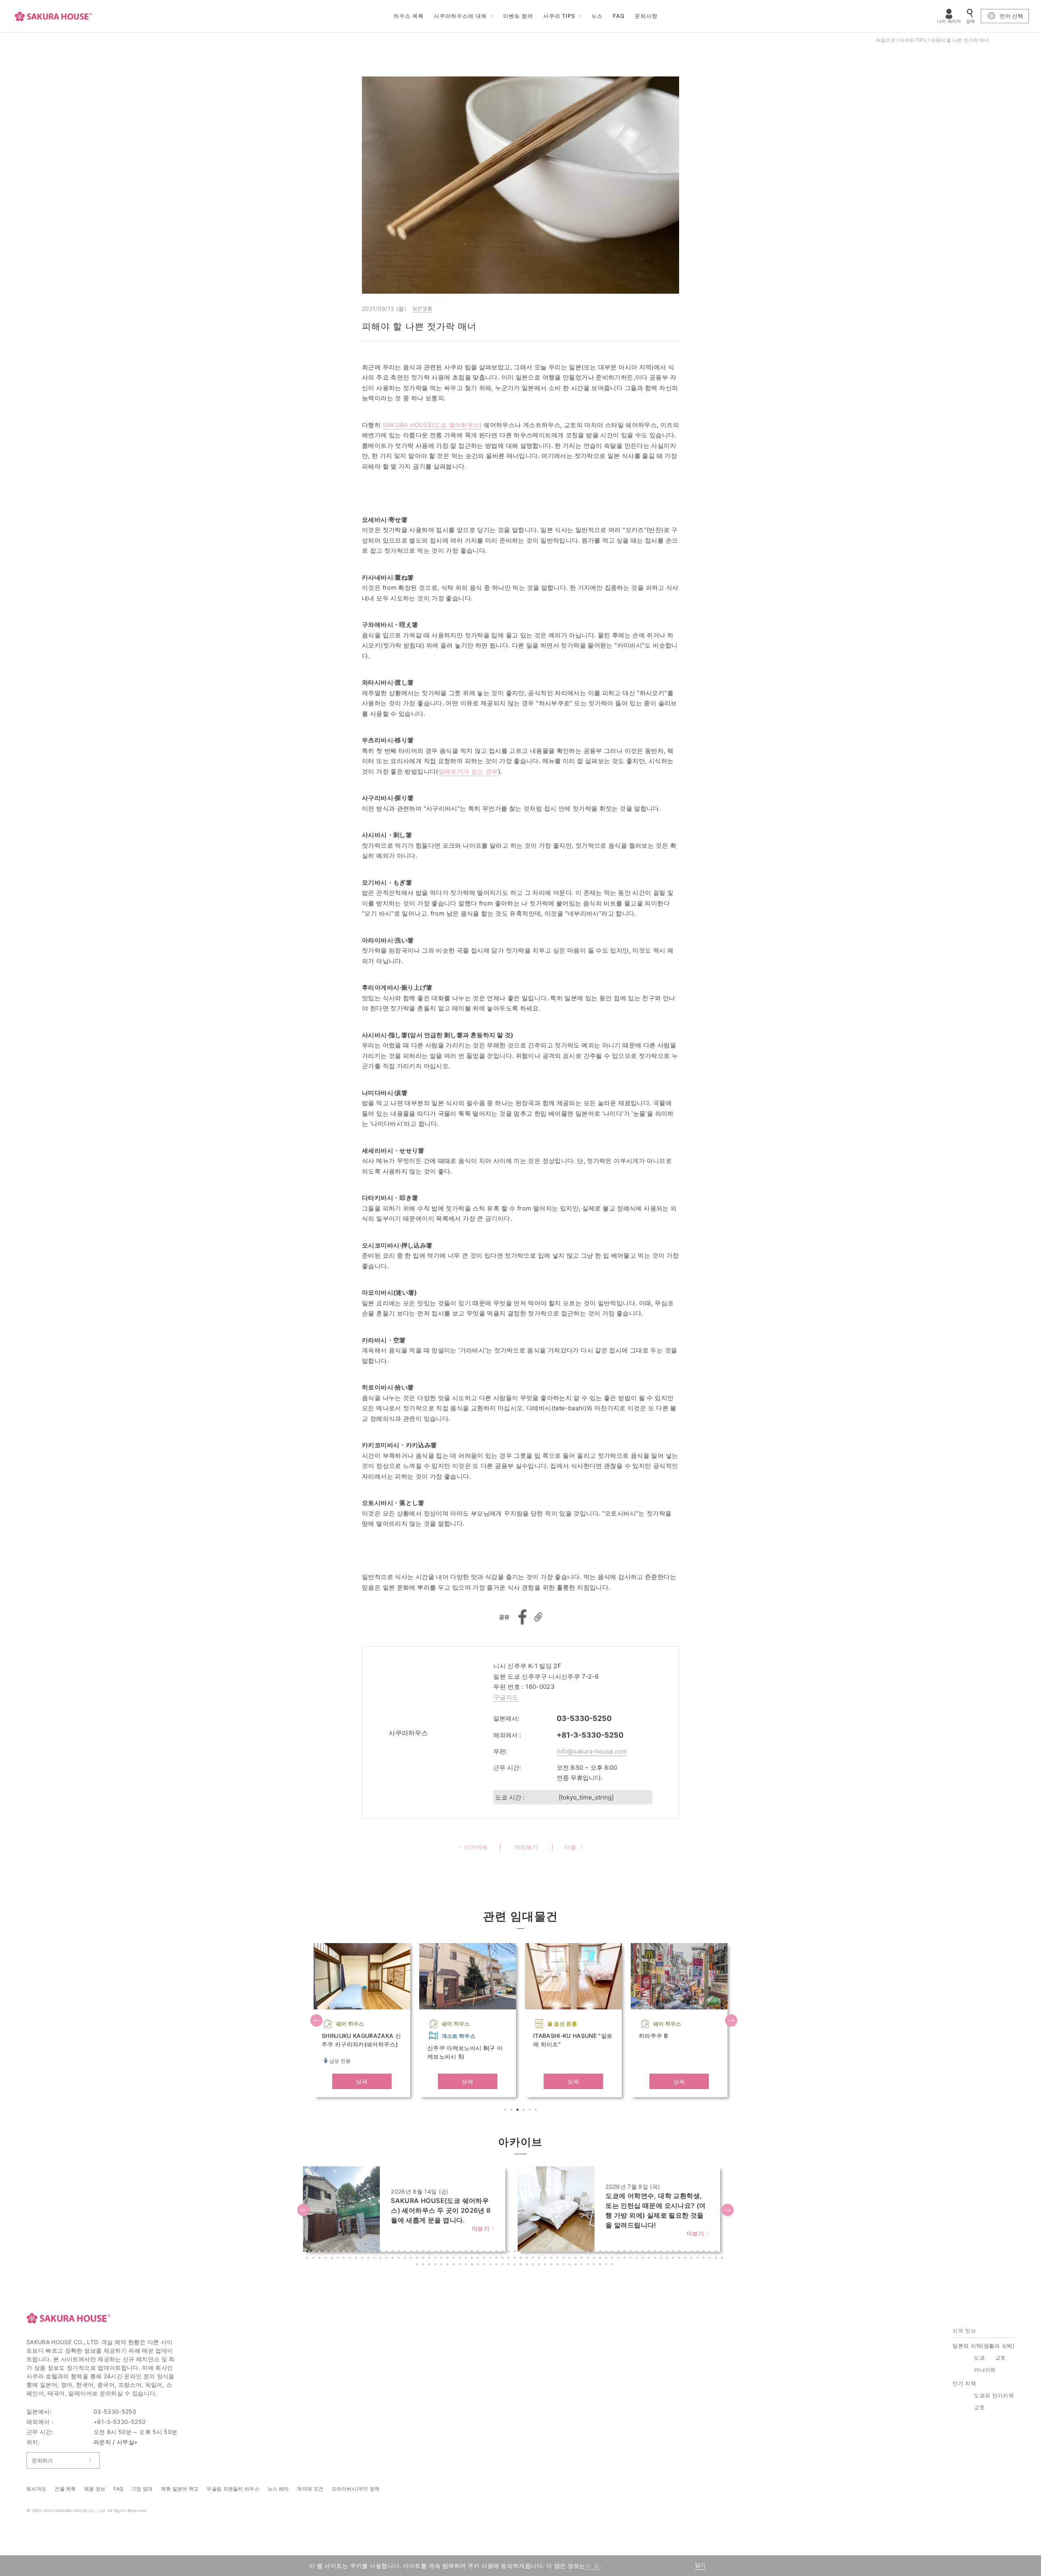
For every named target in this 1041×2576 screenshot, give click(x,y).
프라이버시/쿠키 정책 (355, 2489)
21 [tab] (430, 2252)
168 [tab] (595, 2265)
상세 (362, 2081)
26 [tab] (461, 2252)
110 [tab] (552, 2259)
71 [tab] (314, 2259)
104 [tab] (516, 2259)
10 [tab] (363, 2252)
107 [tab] (534, 2259)
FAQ (619, 16)
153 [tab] (503, 2265)
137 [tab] (717, 2259)
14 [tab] (388, 2252)
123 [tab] (632, 2259)
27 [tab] (467, 2252)
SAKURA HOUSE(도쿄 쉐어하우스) (432, 425)
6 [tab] (537, 2111)
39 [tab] (540, 2252)
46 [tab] (583, 2252)
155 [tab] (516, 2265)
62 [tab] (680, 2252)
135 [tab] (705, 2259)
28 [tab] (473, 2252)
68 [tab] (717, 2252)
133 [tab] (693, 2259)
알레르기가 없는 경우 (468, 771)
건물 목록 (65, 2489)
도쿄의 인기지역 (994, 2395)
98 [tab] (479, 2259)
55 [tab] (638, 2252)
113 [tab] (571, 2259)
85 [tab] (400, 2259)
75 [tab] (339, 2259)
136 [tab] (711, 2259)
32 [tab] (497, 2252)
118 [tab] (601, 2259)
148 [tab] (473, 2265)
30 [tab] (485, 2252)
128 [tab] (662, 2259)
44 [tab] (571, 2252)
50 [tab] (607, 2252)
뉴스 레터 (278, 2489)
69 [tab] (723, 2252)
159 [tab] (540, 2265)
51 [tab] (613, 2252)
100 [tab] (491, 2259)
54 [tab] (632, 2252)
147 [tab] (467, 2265)
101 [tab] (497, 2259)
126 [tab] (650, 2259)
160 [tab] (546, 2265)
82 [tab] (381, 2259)
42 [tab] (558, 2252)
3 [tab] (518, 2111)
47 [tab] (589, 2252)
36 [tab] (522, 2252)
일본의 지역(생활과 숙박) (983, 2346)
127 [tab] (656, 2259)
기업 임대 (142, 2489)
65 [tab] (699, 2252)
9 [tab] (357, 2252)
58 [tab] (656, 2252)
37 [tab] (528, 2252)
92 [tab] (442, 2259)
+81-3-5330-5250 (590, 1735)
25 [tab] (455, 2252)
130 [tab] (674, 2259)
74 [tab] (333, 2259)
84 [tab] (394, 2259)
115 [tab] (583, 2259)
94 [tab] (455, 2259)
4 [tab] (525, 2111)
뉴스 (597, 16)
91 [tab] (436, 2259)
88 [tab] (418, 2259)
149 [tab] (479, 2265)
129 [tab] (668, 2259)
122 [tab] (625, 2259)
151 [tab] (491, 2265)
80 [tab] (369, 2259)
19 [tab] (418, 2252)
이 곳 (592, 2566)
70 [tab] (308, 2259)
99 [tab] (485, 2259)
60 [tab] (668, 2252)
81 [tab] (375, 2259)
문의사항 (646, 16)
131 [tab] (680, 2259)
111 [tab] (558, 2259)
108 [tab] (540, 2259)
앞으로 (317, 2021)
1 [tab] (506, 2111)
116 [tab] (589, 2259)
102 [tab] (503, 2259)
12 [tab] (375, 2252)
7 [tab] (345, 2252)
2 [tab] (512, 2111)
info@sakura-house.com (592, 1751)
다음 (732, 2021)
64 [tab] (693, 2252)
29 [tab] (479, 2252)
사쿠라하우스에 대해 (460, 16)
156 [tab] (522, 2265)
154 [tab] (510, 2265)
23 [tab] (442, 2252)
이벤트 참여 (518, 16)
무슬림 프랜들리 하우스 (233, 2489)
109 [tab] (546, 2259)
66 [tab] (705, 2252)
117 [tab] (595, 2259)
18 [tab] (412, 2252)
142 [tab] (436, 2265)
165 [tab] (577, 2265)
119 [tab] (607, 2259)
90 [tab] (430, 2259)
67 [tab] (711, 2252)
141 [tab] (430, 2265)
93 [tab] (449, 2259)
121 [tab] (619, 2259)
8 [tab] (351, 2252)
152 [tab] (497, 2265)
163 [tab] (564, 2265)
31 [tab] (491, 2252)
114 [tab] (577, 2259)
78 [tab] (357, 2259)
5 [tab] (531, 2111)
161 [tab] (552, 2265)
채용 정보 (95, 2489)
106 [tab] (528, 2259)
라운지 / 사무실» (116, 2442)
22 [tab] (436, 2252)
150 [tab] (485, 2265)
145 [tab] (455, 2265)
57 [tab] (650, 2252)
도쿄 (979, 2358)
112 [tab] (564, 2259)
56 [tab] (644, 2252)
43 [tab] (564, 2252)
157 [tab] (528, 2265)
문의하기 (42, 2460)
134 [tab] (699, 2259)
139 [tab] (418, 2265)
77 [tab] (351, 2259)
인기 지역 (964, 2383)
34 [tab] (510, 2252)
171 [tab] (613, 2265)
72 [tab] (320, 2259)
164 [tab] (571, 2265)
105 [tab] (522, 2259)
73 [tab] (327, 2259)
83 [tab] (388, 2259)
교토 (1001, 2358)
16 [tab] (400, 2252)
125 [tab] (644, 2259)
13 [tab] (381, 2252)
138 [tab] (723, 2259)
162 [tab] (558, 2265)
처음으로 (886, 40)
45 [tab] (577, 2252)
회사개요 (36, 2489)
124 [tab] (638, 2259)
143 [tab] (442, 2265)
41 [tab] (552, 2252)
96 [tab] (467, 2259)
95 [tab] (461, 2259)
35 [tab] (516, 2252)
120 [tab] (613, 2259)
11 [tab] (369, 2252)
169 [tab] (601, 2265)
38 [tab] (534, 2252)
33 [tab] (503, 2252)
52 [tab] (619, 2252)
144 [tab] (449, 2265)
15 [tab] (394, 2252)
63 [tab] (686, 2252)
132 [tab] (686, 2259)
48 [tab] (595, 2252)
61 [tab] (674, 2252)
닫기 (700, 2565)
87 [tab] (412, 2259)
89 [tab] (424, 2259)
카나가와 (985, 2370)
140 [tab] (424, 2265)
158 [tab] (534, 2265)
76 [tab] (345, 2259)
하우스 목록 (409, 16)
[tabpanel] (362, 2020)
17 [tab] (406, 2252)
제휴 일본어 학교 (180, 2489)
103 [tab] (510, 2259)
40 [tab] (546, 2252)
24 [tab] (449, 2252)
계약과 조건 (310, 2489)
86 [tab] (406, 2259)
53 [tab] (625, 2252)
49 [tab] (601, 2252)
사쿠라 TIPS (559, 16)
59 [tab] (662, 2252)
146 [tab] (461, 2265)
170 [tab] (607, 2265)
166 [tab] (583, 2265)
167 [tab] (589, 2265)
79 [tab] (363, 2259)
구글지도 (506, 1697)
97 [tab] (473, 2259)
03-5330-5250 (584, 1718)
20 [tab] (424, 2252)
